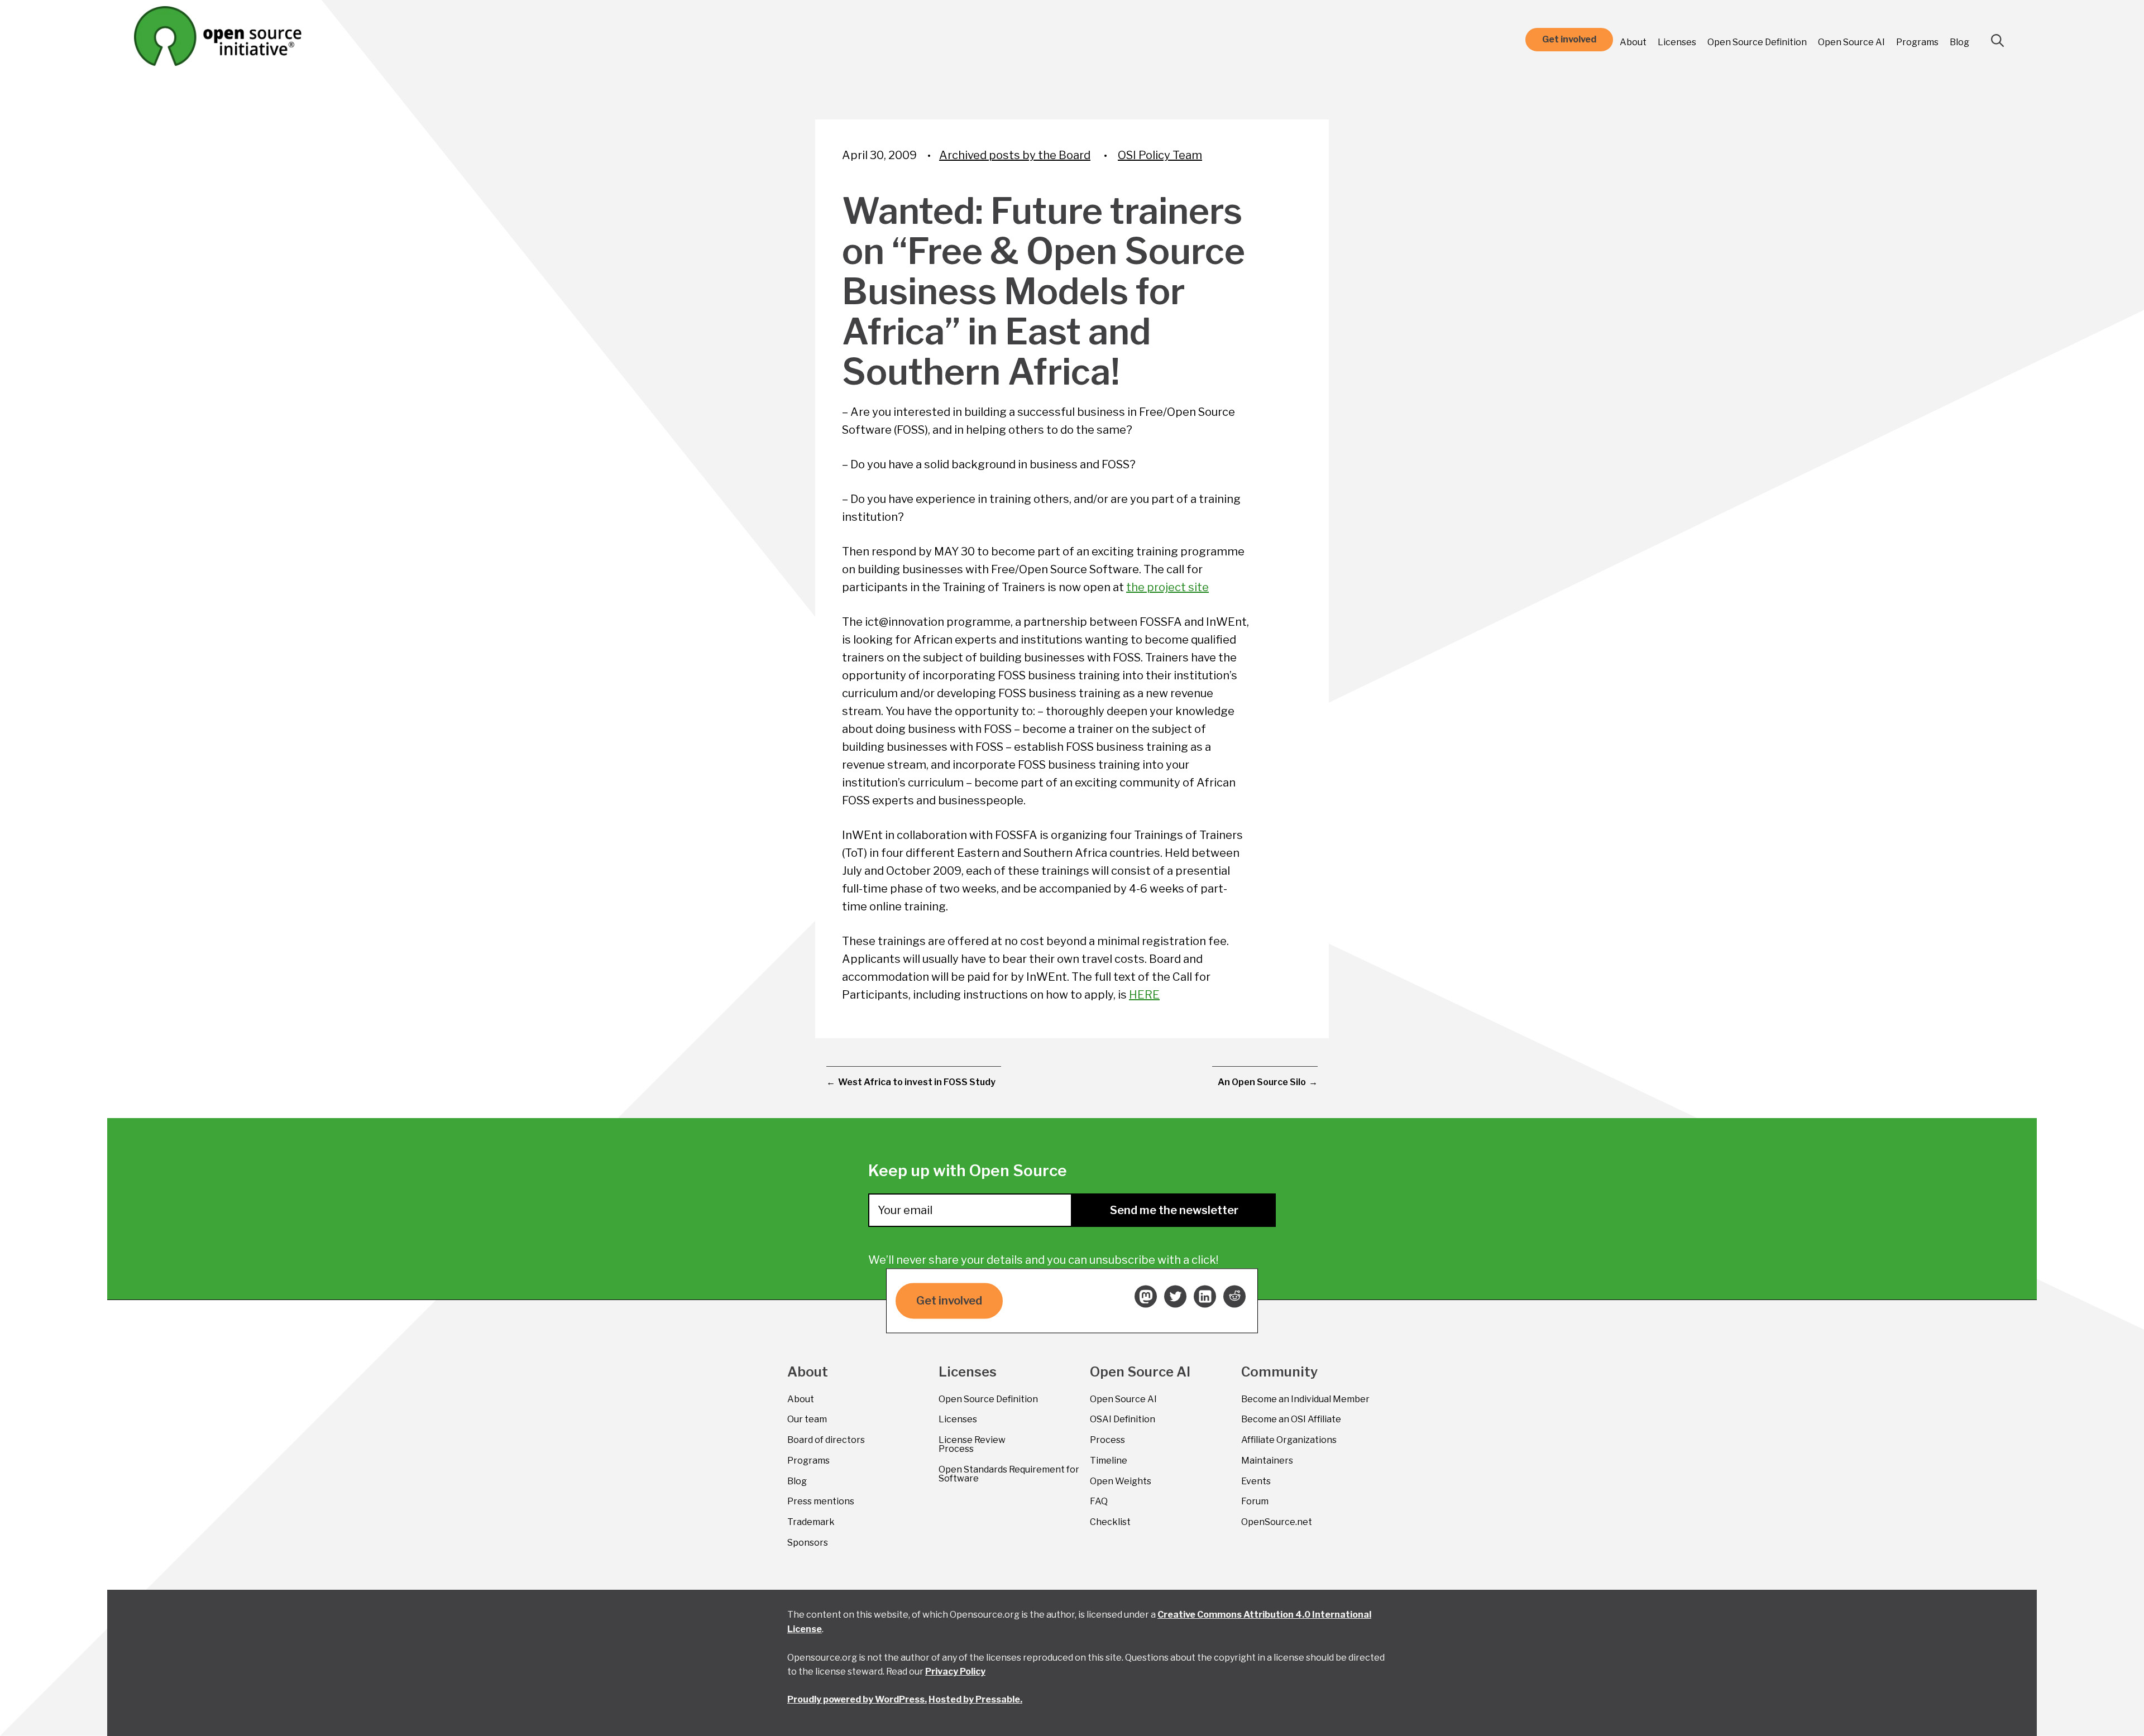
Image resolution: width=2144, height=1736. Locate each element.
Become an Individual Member (1305, 1399)
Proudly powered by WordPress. (857, 1699)
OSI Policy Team (1160, 155)
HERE (1144, 995)
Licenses (1677, 42)
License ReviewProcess (972, 1444)
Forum (1255, 1501)
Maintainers (1267, 1461)
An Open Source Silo (1262, 1082)
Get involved (1569, 39)
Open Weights (1121, 1481)
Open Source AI (1851, 42)
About (1633, 42)
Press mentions (821, 1501)
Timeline (1109, 1461)
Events (1256, 1481)
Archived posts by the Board (1015, 155)
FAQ (1099, 1501)
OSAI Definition (1123, 1419)
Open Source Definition (1757, 42)
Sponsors (808, 1543)
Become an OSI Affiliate (1291, 1419)
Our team (807, 1419)
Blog (1959, 42)
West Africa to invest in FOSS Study (917, 1082)
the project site (1167, 587)
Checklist (1110, 1522)
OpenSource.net (1277, 1522)
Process (1107, 1440)
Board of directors (826, 1440)
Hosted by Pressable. (975, 1699)
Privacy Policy (955, 1672)
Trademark (811, 1522)
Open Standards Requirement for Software (1009, 1474)
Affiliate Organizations (1289, 1440)
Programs (1917, 42)
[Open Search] (1998, 41)
